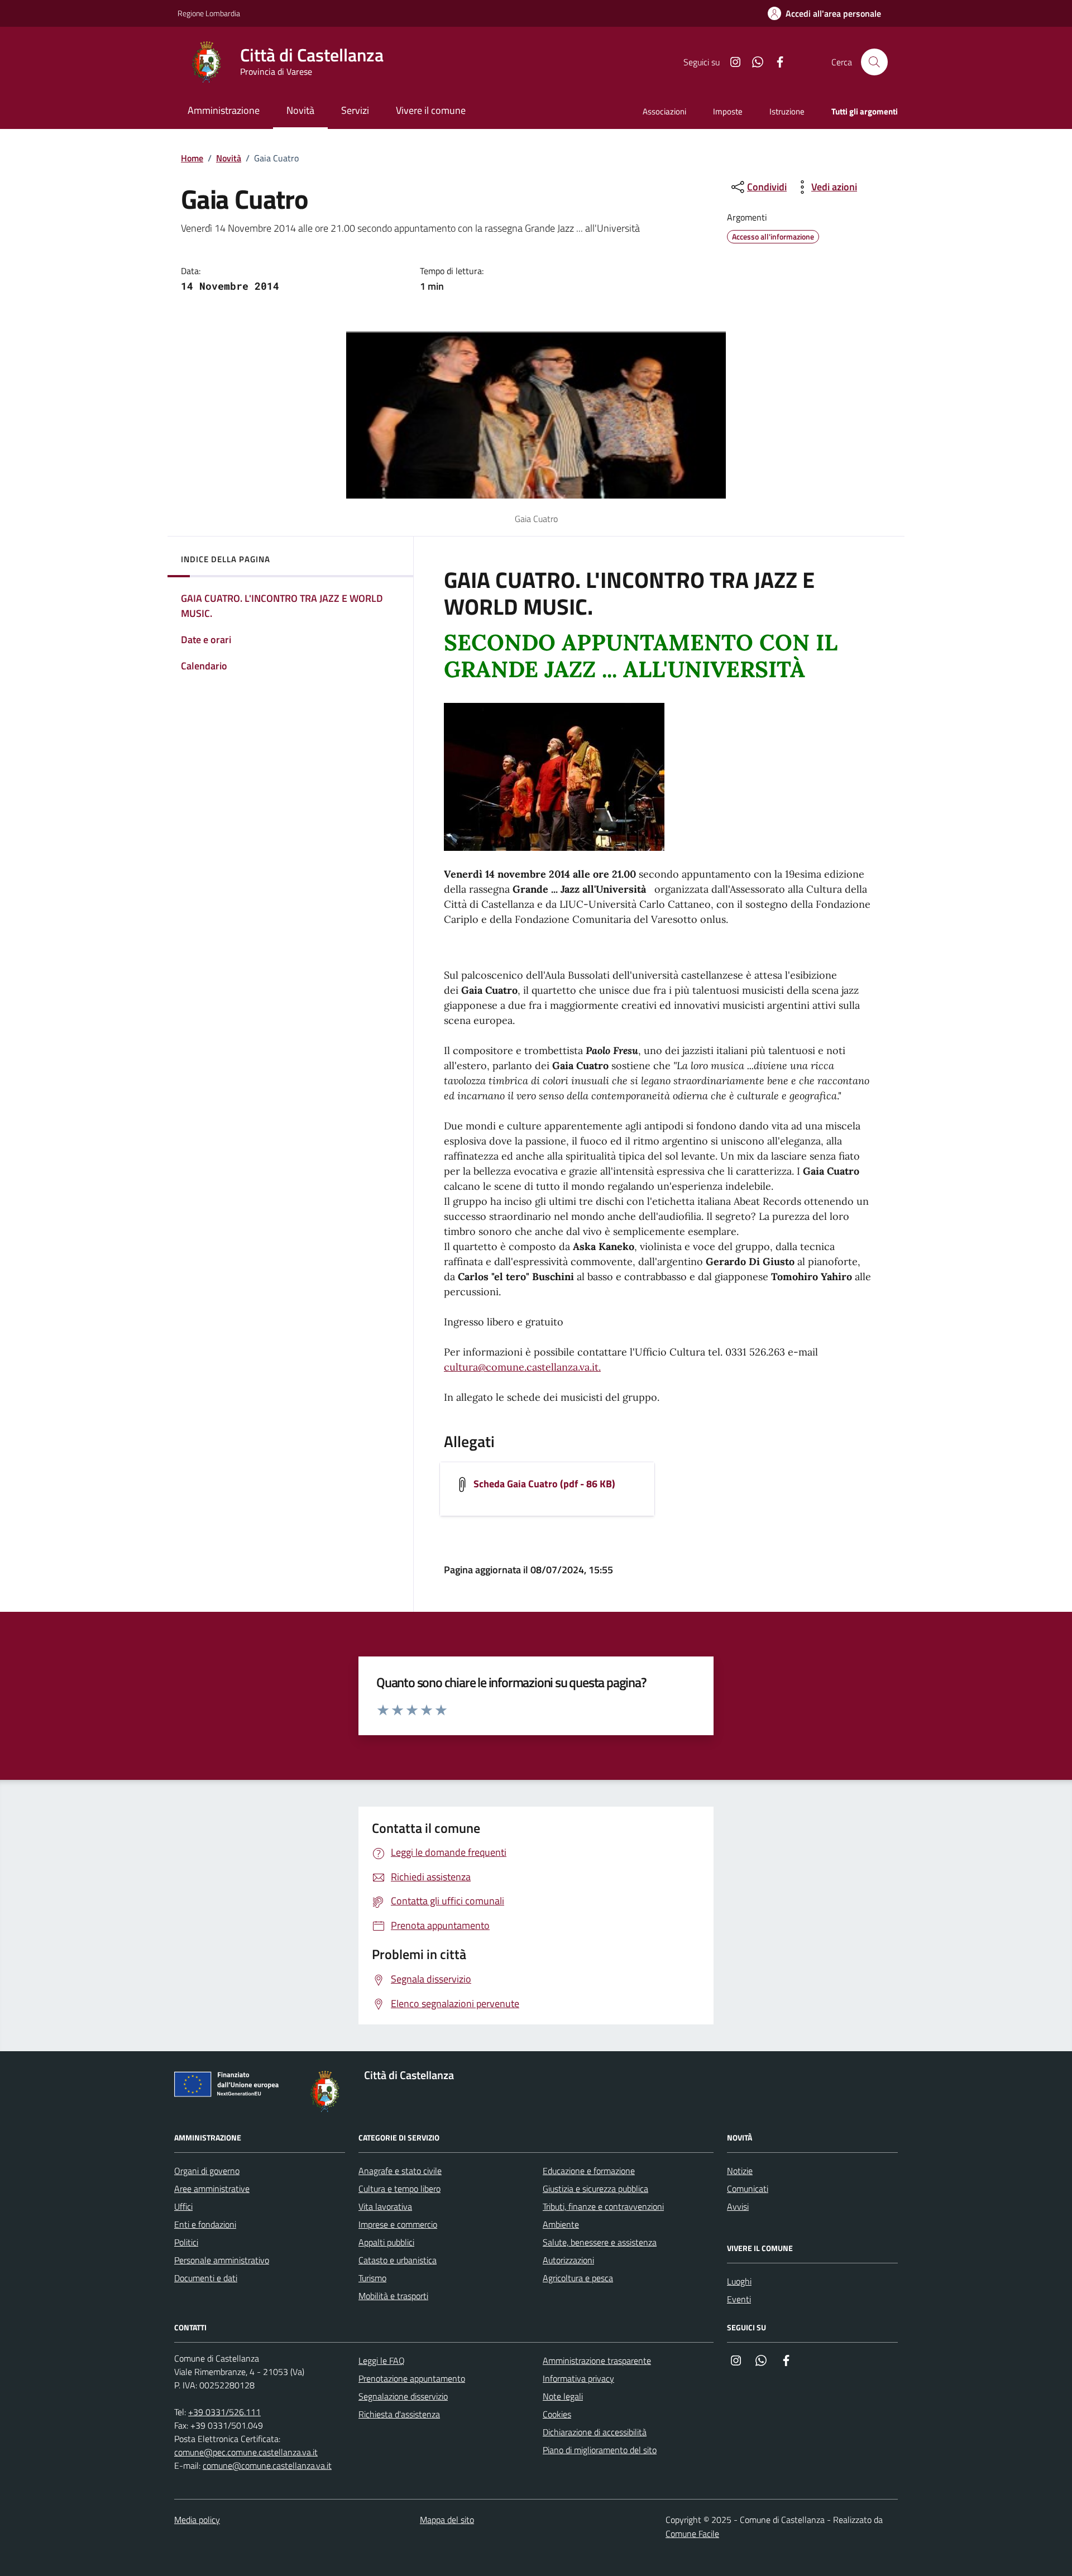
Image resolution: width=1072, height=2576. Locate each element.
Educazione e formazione (589, 2171)
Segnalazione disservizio (403, 2396)
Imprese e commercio (398, 2224)
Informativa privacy (578, 2378)
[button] (824, 14)
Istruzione (787, 111)
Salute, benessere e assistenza (600, 2242)
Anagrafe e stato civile (400, 2171)
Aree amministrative (212, 2189)
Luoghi (739, 2281)
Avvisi (738, 2206)
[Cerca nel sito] (874, 62)
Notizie (740, 2171)
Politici (186, 2242)
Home (192, 158)
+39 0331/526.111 (224, 2412)
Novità (229, 158)
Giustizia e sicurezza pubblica (595, 2189)
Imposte (728, 111)
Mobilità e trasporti (393, 2296)
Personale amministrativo (222, 2260)
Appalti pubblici (386, 2242)
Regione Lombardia (209, 13)
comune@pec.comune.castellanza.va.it (246, 2452)
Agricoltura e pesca (578, 2278)
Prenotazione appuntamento (412, 2378)
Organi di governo (207, 2171)
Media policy (197, 2520)
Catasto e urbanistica (398, 2260)
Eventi (739, 2299)
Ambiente (561, 2224)
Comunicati (748, 2189)
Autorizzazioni (568, 2260)
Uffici (183, 2206)
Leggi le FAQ (382, 2360)
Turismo (372, 2278)
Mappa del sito (447, 2520)
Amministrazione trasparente (597, 2360)
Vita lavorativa (385, 2206)
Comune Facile (692, 2534)
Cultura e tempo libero (399, 2189)
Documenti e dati (206, 2278)
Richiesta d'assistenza (399, 2414)
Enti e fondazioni (205, 2224)
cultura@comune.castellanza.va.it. (522, 1367)
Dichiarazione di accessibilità (595, 2432)
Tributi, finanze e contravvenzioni (603, 2206)
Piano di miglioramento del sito (600, 2450)
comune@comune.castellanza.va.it (267, 2465)
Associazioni (664, 111)
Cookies (557, 2414)
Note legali (563, 2396)
